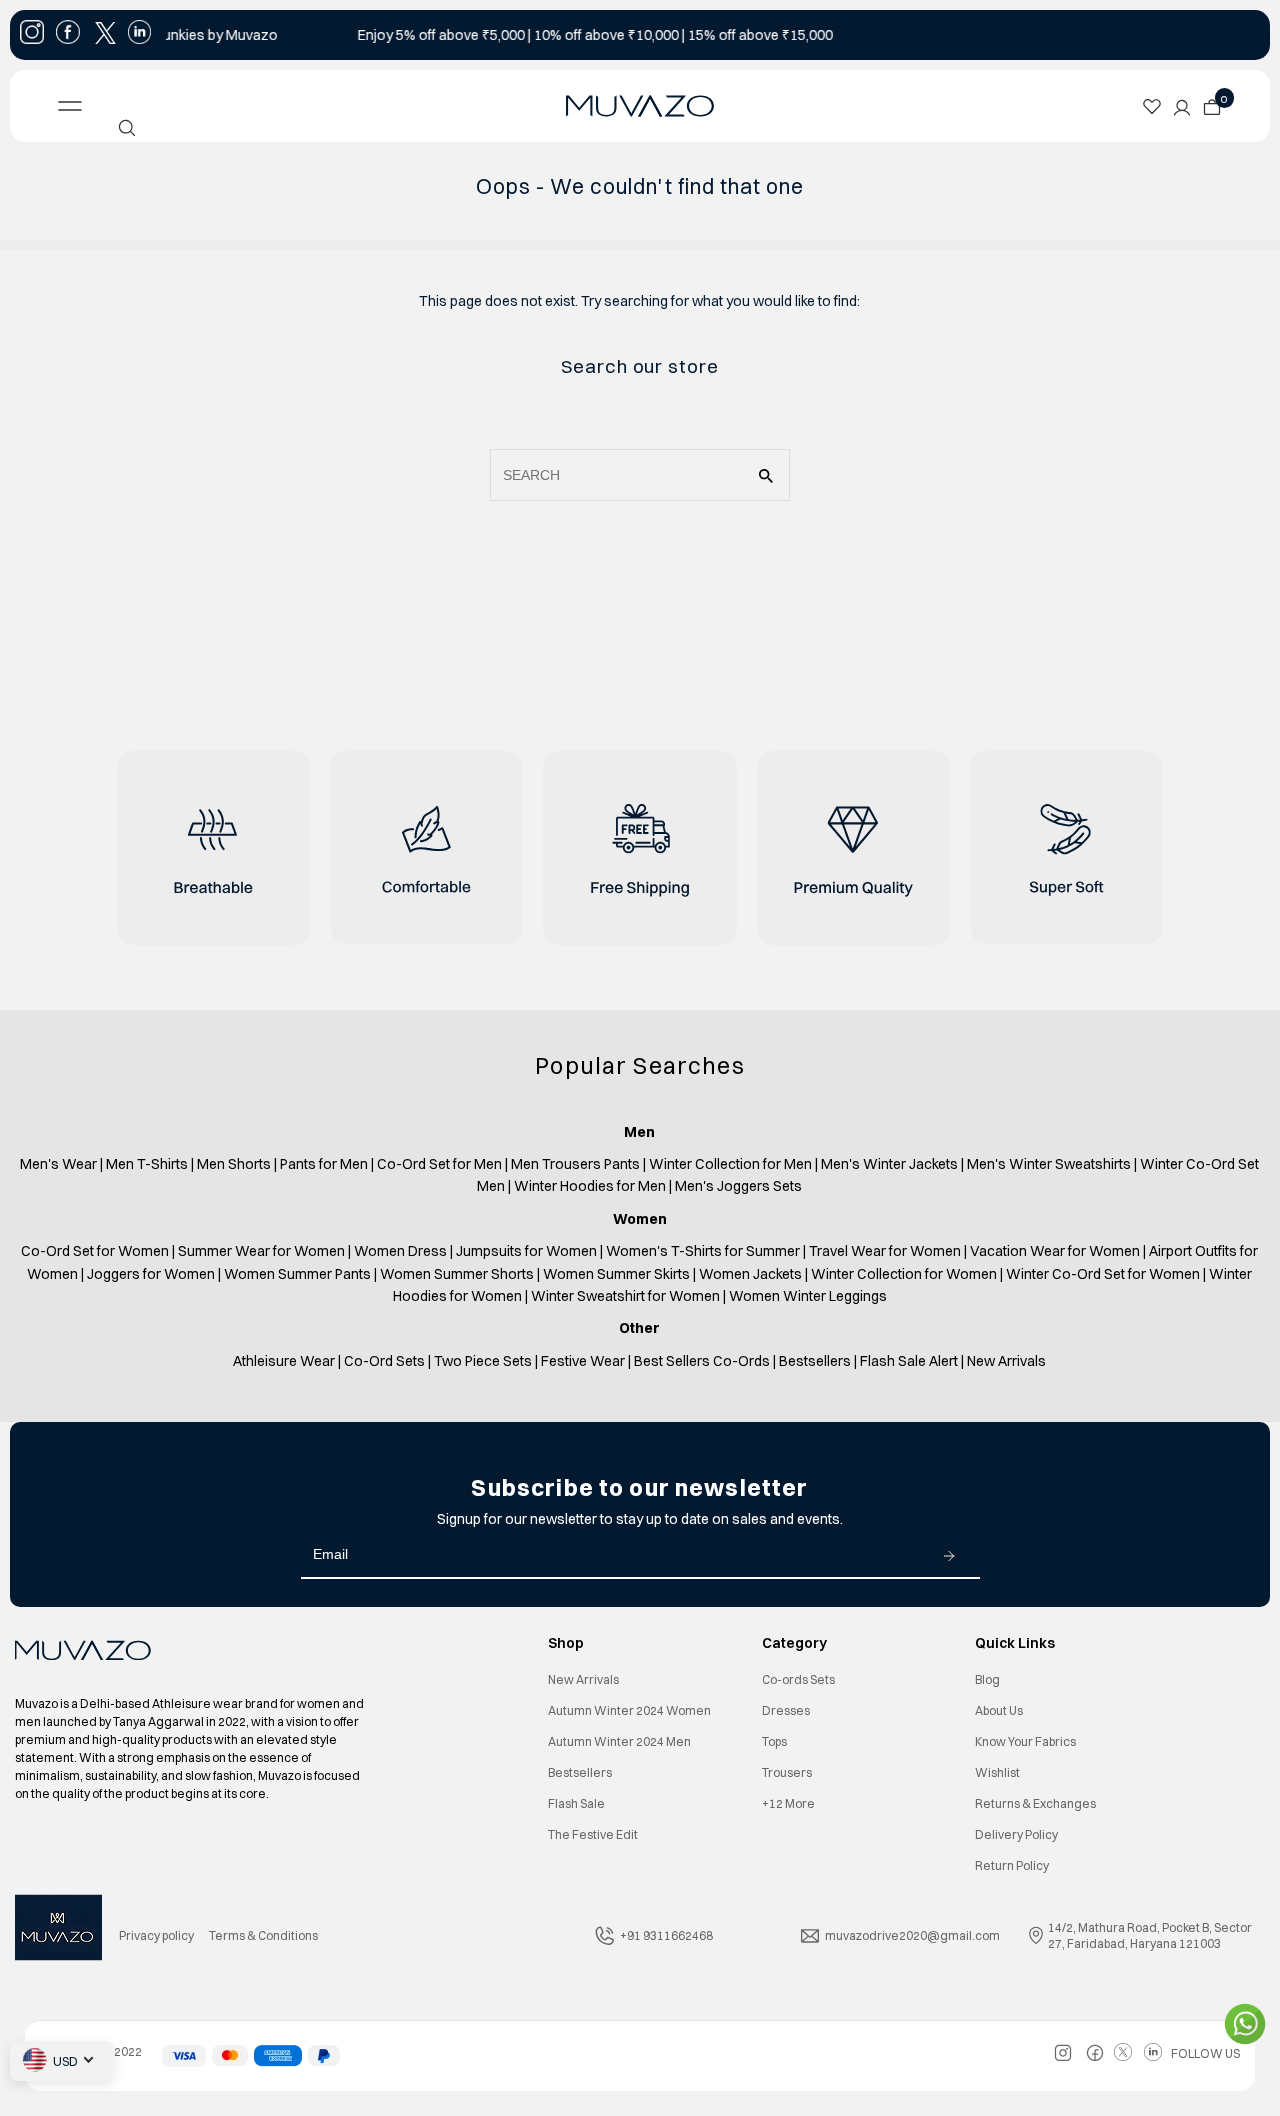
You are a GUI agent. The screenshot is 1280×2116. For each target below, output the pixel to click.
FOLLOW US (1205, 2053)
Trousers (787, 1772)
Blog (987, 1679)
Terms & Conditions (263, 1935)
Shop (566, 1643)
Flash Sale (576, 1803)
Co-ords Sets (798, 1679)
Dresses (786, 1710)
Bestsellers (580, 1772)
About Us (999, 1710)
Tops (774, 1741)
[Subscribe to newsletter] (949, 1555)
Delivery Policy (1016, 1834)
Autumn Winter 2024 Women (629, 1710)
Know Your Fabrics (1025, 1741)
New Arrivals (583, 1679)
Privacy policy (156, 1935)
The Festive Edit (593, 1834)
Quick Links (1015, 1643)
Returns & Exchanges (1035, 1803)
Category (794, 1643)
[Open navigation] (185, 106)
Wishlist (997, 1772)
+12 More (788, 1803)
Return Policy (1012, 1865)
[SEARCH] (127, 128)
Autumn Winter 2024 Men (619, 1741)
